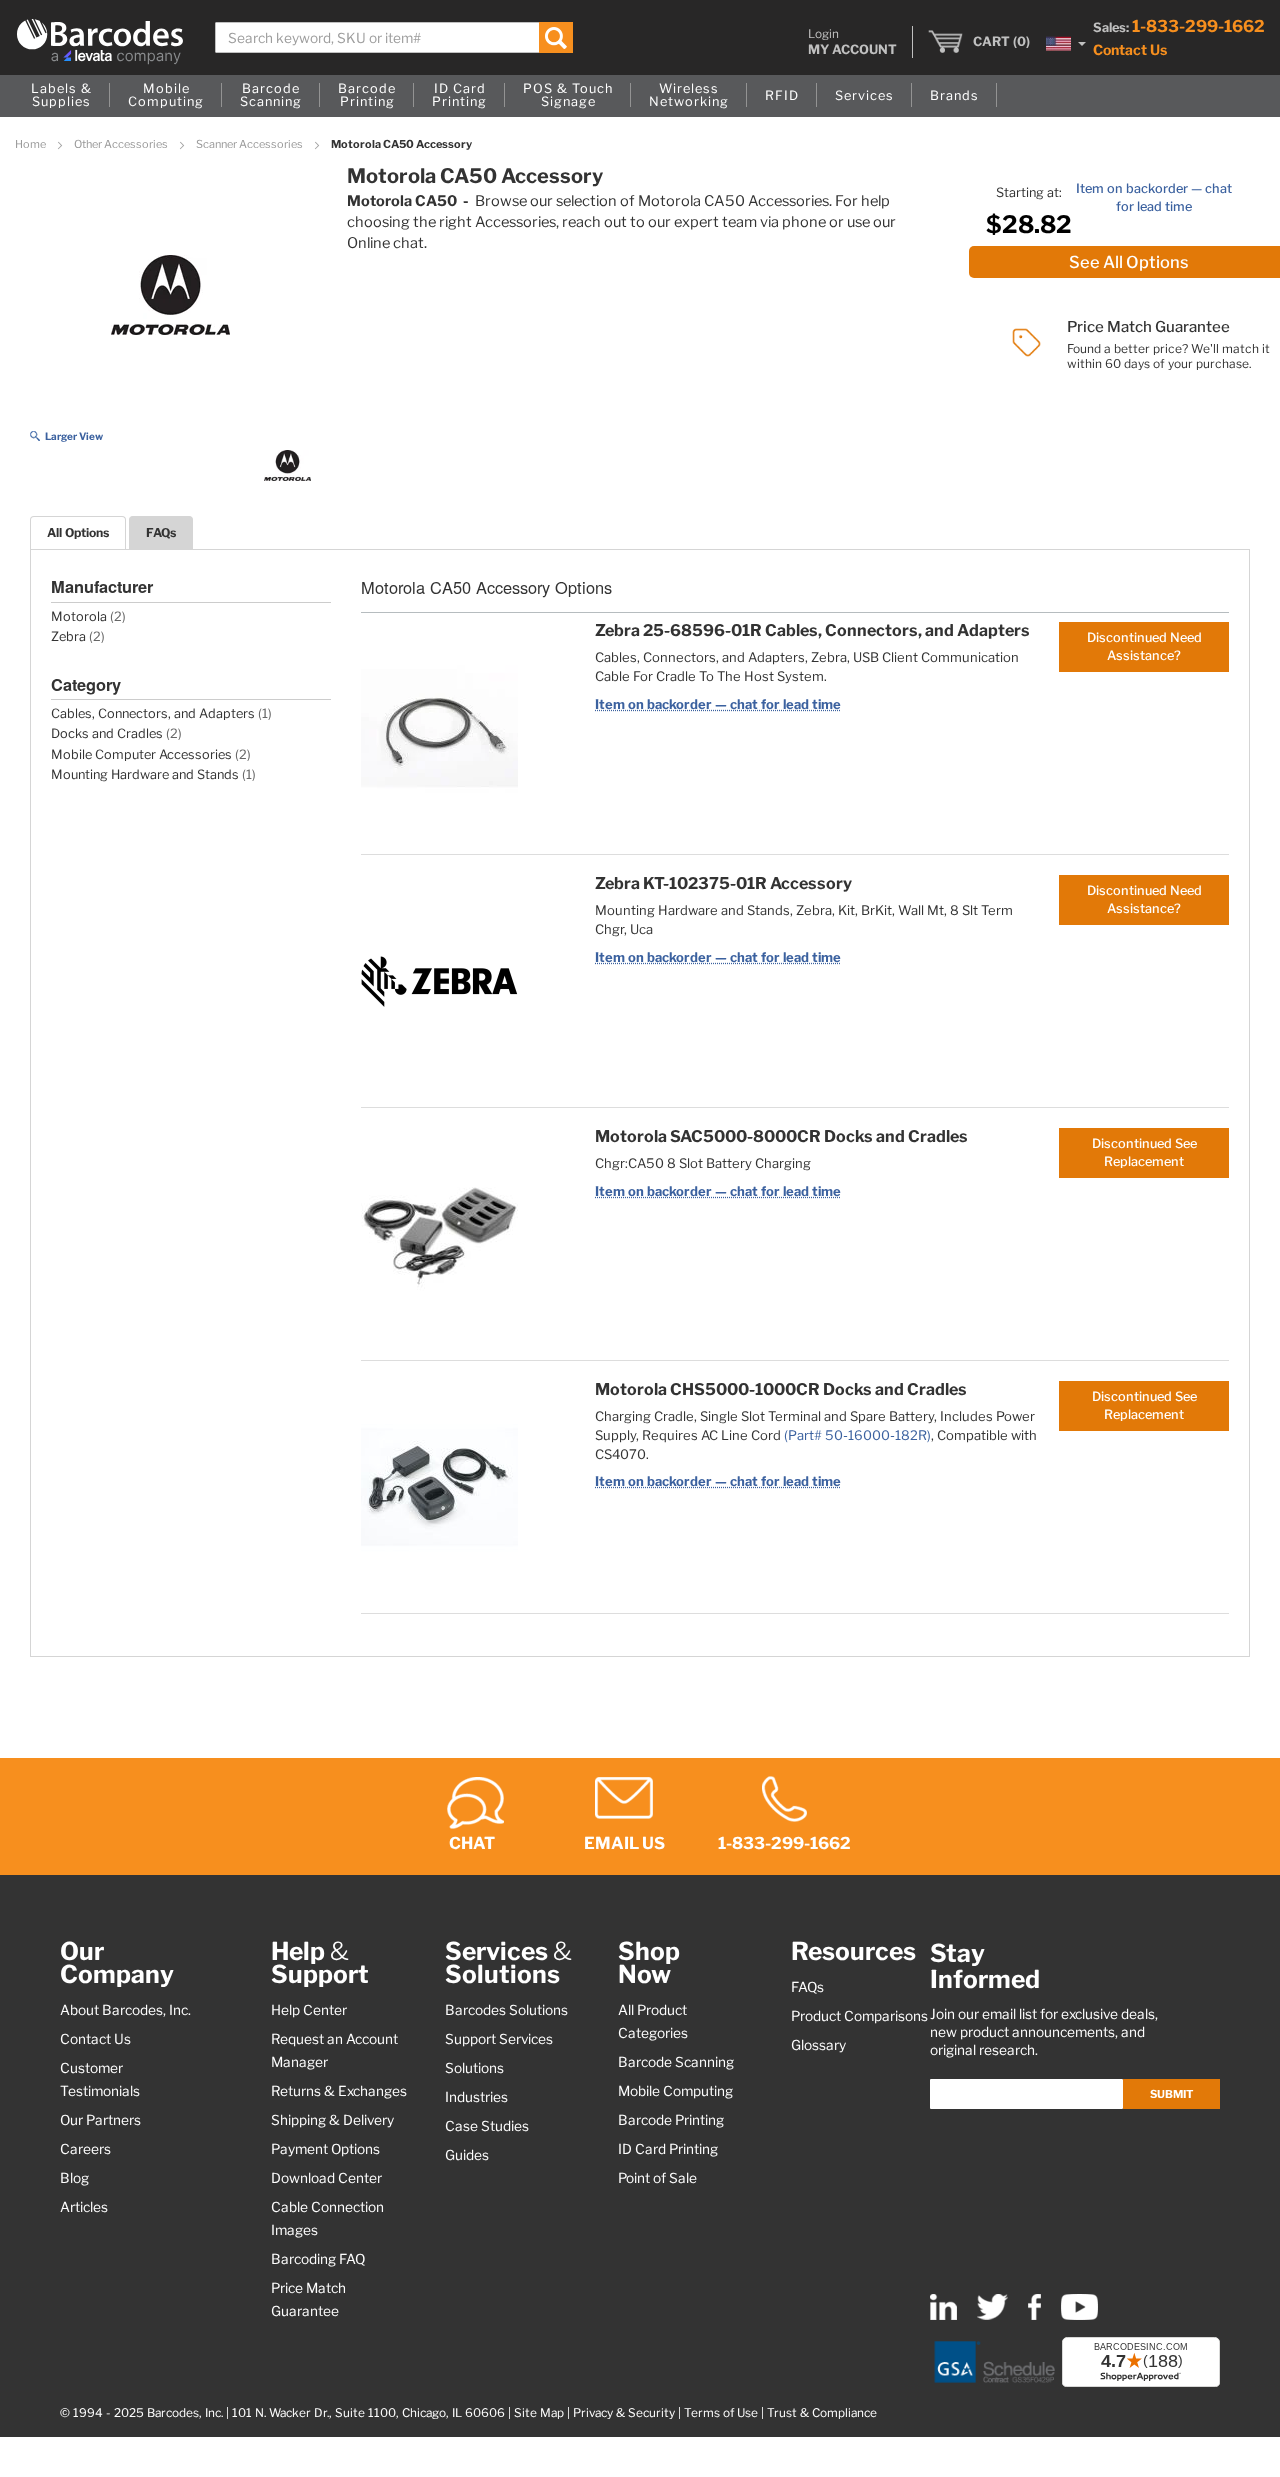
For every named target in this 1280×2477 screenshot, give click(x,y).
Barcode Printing (671, 2120)
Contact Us (1130, 49)
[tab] (78, 532)
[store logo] (100, 41)
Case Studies (487, 2126)
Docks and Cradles (107, 733)
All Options (78, 532)
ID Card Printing (668, 2149)
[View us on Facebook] (1034, 2315)
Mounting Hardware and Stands (145, 774)
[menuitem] (61, 96)
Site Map (539, 2413)
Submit (1171, 2094)
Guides (467, 2155)
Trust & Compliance (822, 2413)
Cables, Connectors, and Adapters (153, 713)
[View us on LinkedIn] (943, 2315)
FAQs (161, 532)
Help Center (309, 2010)
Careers (85, 2149)
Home (31, 144)
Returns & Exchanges (339, 2091)
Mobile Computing (675, 2091)
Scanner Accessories (250, 144)
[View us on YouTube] (1079, 2315)
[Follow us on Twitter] (992, 2315)
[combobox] (394, 37)
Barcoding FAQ (318, 2259)
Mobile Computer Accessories (141, 754)
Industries (476, 2097)
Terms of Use (721, 2413)
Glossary (818, 2045)
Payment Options (325, 2149)
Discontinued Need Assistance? (1144, 646)
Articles (84, 2207)
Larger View (74, 436)
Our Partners (100, 2120)
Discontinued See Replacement (1144, 1152)
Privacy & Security (624, 2413)
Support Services (499, 2039)
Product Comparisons (859, 2016)
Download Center (326, 2178)
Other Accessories (122, 144)
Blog (74, 2178)
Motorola (79, 616)
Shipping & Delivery (332, 2120)
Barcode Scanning (676, 2062)
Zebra (68, 636)
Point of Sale (657, 2178)
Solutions (474, 2068)
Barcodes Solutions (506, 2010)
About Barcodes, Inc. (125, 2010)
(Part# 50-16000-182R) (857, 1435)
